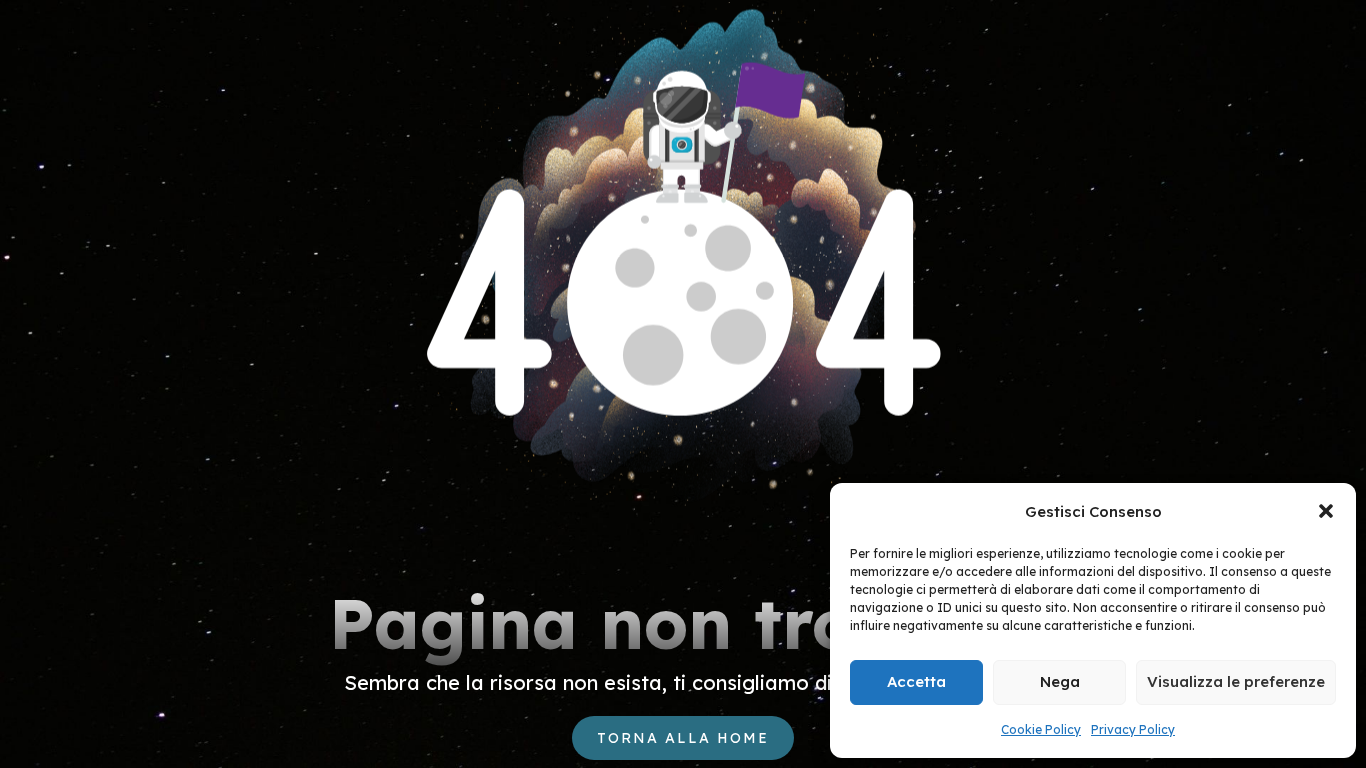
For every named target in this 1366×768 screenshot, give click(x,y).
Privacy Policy (1133, 729)
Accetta (916, 681)
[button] (1326, 511)
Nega (1060, 681)
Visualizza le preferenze (1236, 681)
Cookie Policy (1041, 729)
